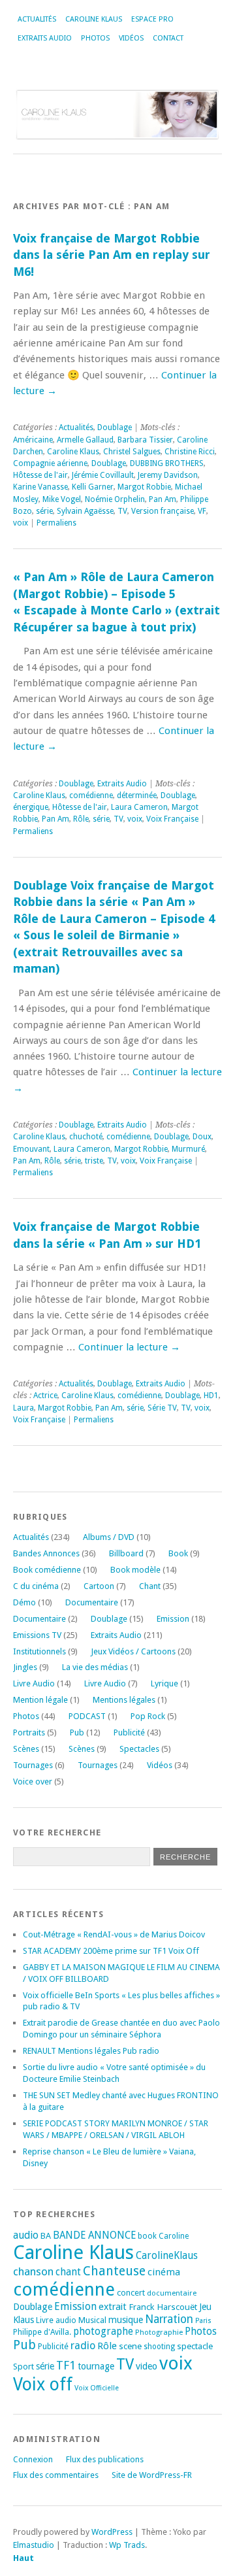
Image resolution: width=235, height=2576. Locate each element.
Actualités (37, 19)
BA (46, 2236)
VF (202, 511)
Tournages (33, 1765)
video (147, 2366)
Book (178, 1553)
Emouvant (31, 1149)
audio (26, 2235)
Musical (92, 2320)
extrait (113, 2307)
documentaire (172, 2293)
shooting (159, 2347)
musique (126, 2320)
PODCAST (87, 1716)
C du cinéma (36, 1586)
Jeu (205, 2307)
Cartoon (99, 1586)
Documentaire (92, 1602)
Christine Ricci (190, 452)
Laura (23, 1408)
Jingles (25, 1667)
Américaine (33, 440)
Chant (150, 1586)
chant (68, 2272)
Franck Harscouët (163, 2307)
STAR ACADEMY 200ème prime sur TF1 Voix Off (111, 1951)
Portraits (29, 1732)
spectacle (195, 2346)
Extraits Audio (45, 38)
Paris (203, 2321)
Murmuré (188, 1149)
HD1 (211, 1396)
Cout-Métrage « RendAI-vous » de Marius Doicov (114, 1934)
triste (94, 1161)
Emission (173, 1619)
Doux (202, 1137)
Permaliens (56, 523)
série (44, 511)
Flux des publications (105, 2459)
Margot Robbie (144, 487)
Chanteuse (114, 2271)
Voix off (43, 2384)
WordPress (112, 2532)
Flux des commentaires (56, 2475)
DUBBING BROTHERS (167, 463)
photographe (103, 2332)
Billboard (126, 1553)
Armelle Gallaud (85, 440)
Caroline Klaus (94, 19)
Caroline (174, 2236)
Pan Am (163, 499)
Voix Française (172, 819)
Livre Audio (34, 1683)
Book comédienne (47, 1570)
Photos (95, 38)
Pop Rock (148, 1716)
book (147, 2236)
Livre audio (56, 2320)
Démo (24, 1602)
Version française (163, 511)
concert (131, 2293)
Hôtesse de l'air (40, 475)
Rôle (81, 819)
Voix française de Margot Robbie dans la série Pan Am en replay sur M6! (112, 255)
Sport (23, 2367)
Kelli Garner (93, 487)
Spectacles (139, 1749)
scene (130, 2346)
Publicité (129, 1732)
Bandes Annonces (46, 1553)
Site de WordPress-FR (152, 2475)
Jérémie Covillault (103, 475)
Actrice (45, 1396)
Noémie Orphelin (115, 499)
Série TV (162, 1408)
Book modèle (135, 1570)
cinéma (164, 2272)
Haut (23, 2558)
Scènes (26, 1749)
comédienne (91, 795)
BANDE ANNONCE (94, 2235)
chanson (33, 2271)
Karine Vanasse (40, 487)
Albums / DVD (109, 1537)
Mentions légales (124, 1700)
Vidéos (131, 38)
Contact (168, 38)
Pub (77, 1732)
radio (83, 2346)
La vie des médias (95, 1667)
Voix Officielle (97, 2388)
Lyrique (164, 1683)
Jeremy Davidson (168, 475)
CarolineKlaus (167, 2256)
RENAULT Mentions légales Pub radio (91, 2051)
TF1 (66, 2365)
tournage (96, 2366)
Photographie (159, 2332)
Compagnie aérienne (50, 463)
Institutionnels (39, 1651)
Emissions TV (37, 1635)
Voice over (33, 1781)
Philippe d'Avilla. (42, 2332)
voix (21, 523)
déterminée (137, 795)
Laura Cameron (139, 807)
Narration (169, 2319)
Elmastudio (34, 2545)
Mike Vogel (62, 499)
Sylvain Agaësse (85, 511)
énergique (31, 807)
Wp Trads (127, 2545)
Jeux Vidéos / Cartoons (133, 1651)
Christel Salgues (132, 452)
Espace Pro (152, 19)
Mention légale (40, 1700)
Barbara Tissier (145, 440)
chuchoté (86, 1137)
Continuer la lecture (129, 1347)
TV (122, 511)
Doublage (115, 427)
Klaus (23, 2320)
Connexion (33, 2459)
